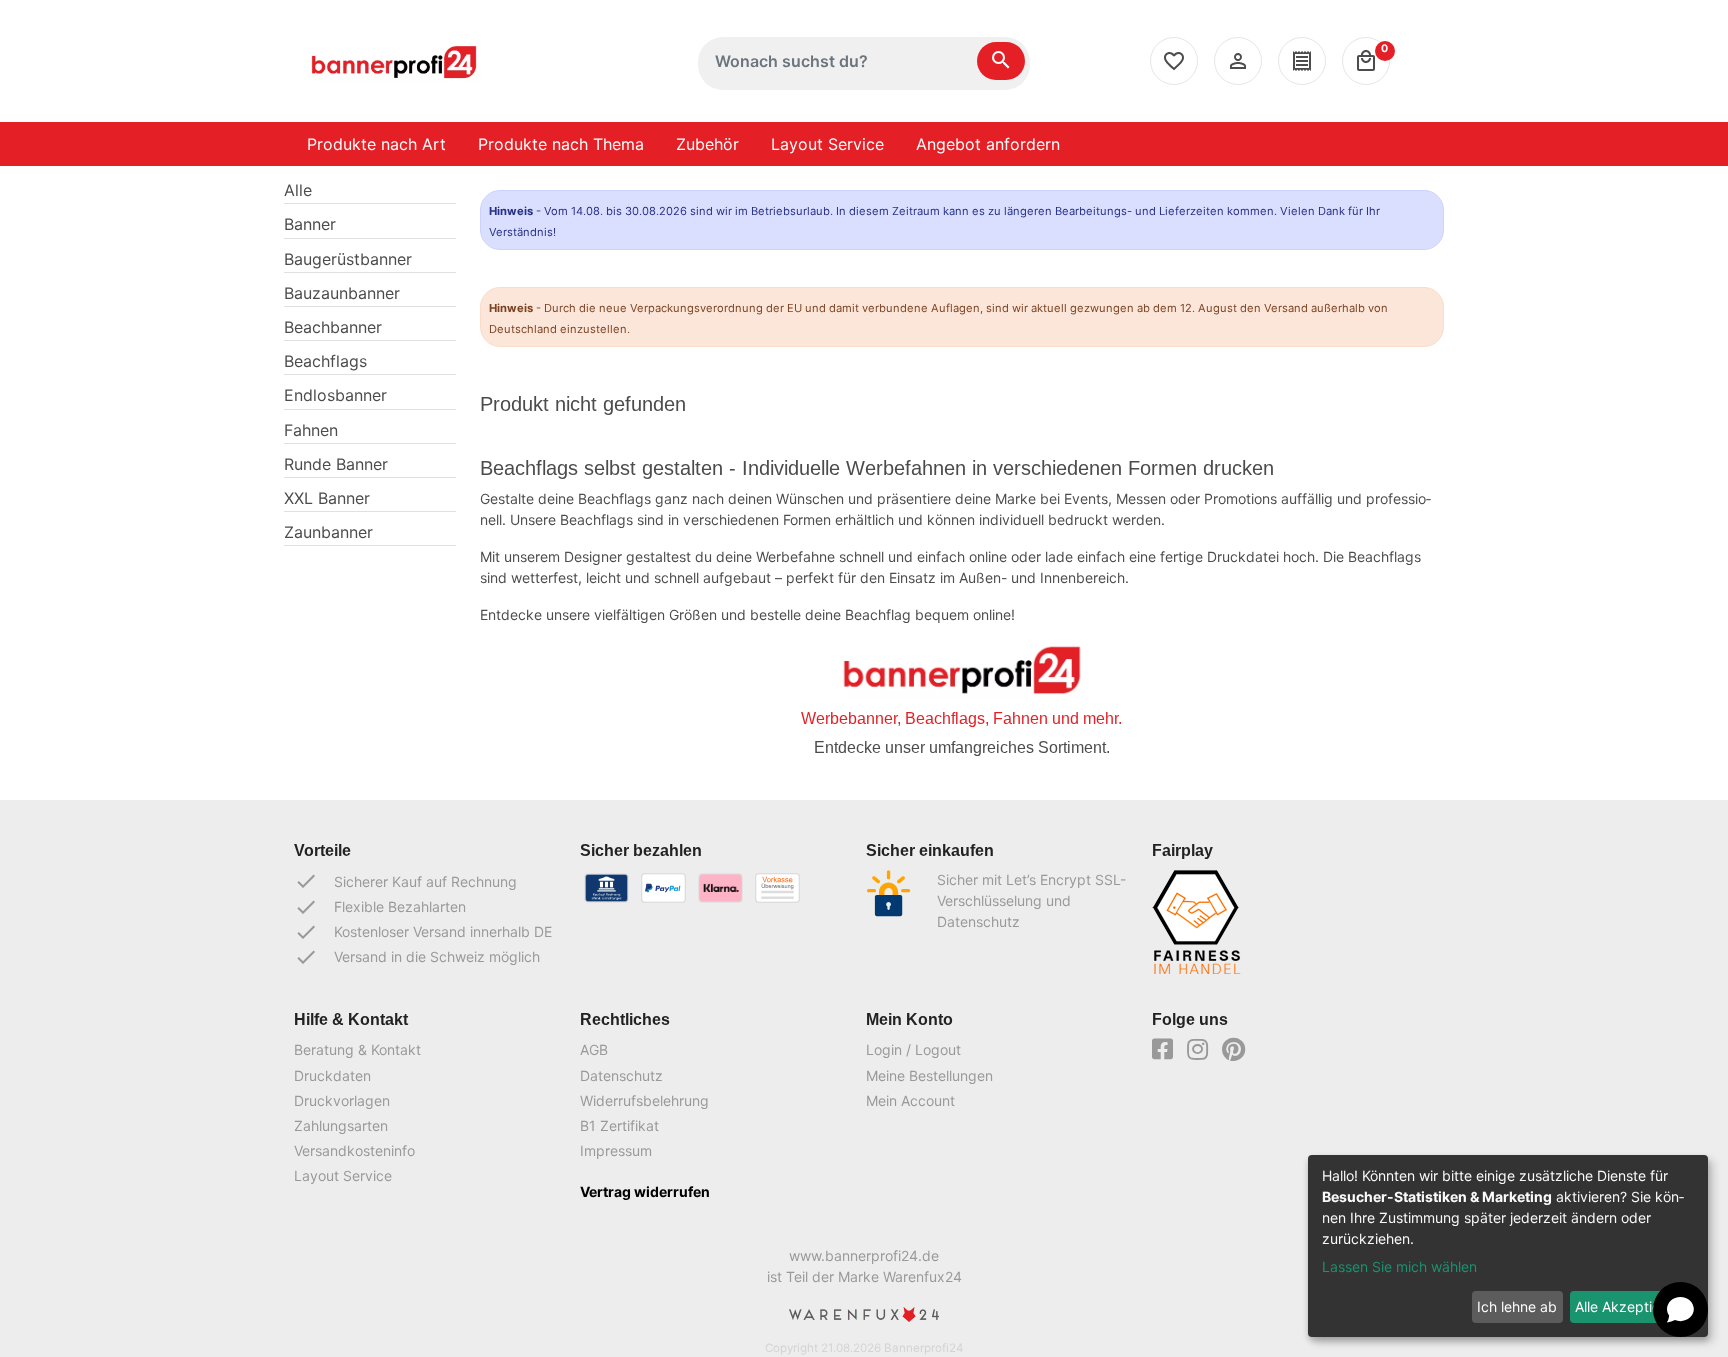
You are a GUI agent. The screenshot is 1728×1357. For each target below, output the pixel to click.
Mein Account (910, 1100)
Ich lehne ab (1517, 1306)
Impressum (616, 1150)
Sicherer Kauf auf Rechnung (405, 881)
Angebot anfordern (988, 144)
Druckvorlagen (342, 1100)
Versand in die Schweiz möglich (417, 957)
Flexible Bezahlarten (380, 907)
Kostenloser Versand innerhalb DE (423, 932)
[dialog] (1508, 1246)
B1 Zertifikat (619, 1125)
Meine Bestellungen (929, 1075)
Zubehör (707, 144)
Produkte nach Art (376, 144)
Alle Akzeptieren (1628, 1306)
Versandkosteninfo (354, 1150)
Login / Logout (913, 1049)
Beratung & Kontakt (357, 1049)
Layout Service (827, 144)
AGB (594, 1049)
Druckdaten (332, 1075)
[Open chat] (1680, 1309)
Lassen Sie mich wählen (1399, 1266)
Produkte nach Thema (561, 144)
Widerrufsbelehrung (644, 1100)
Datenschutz (621, 1075)
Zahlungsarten (341, 1125)
